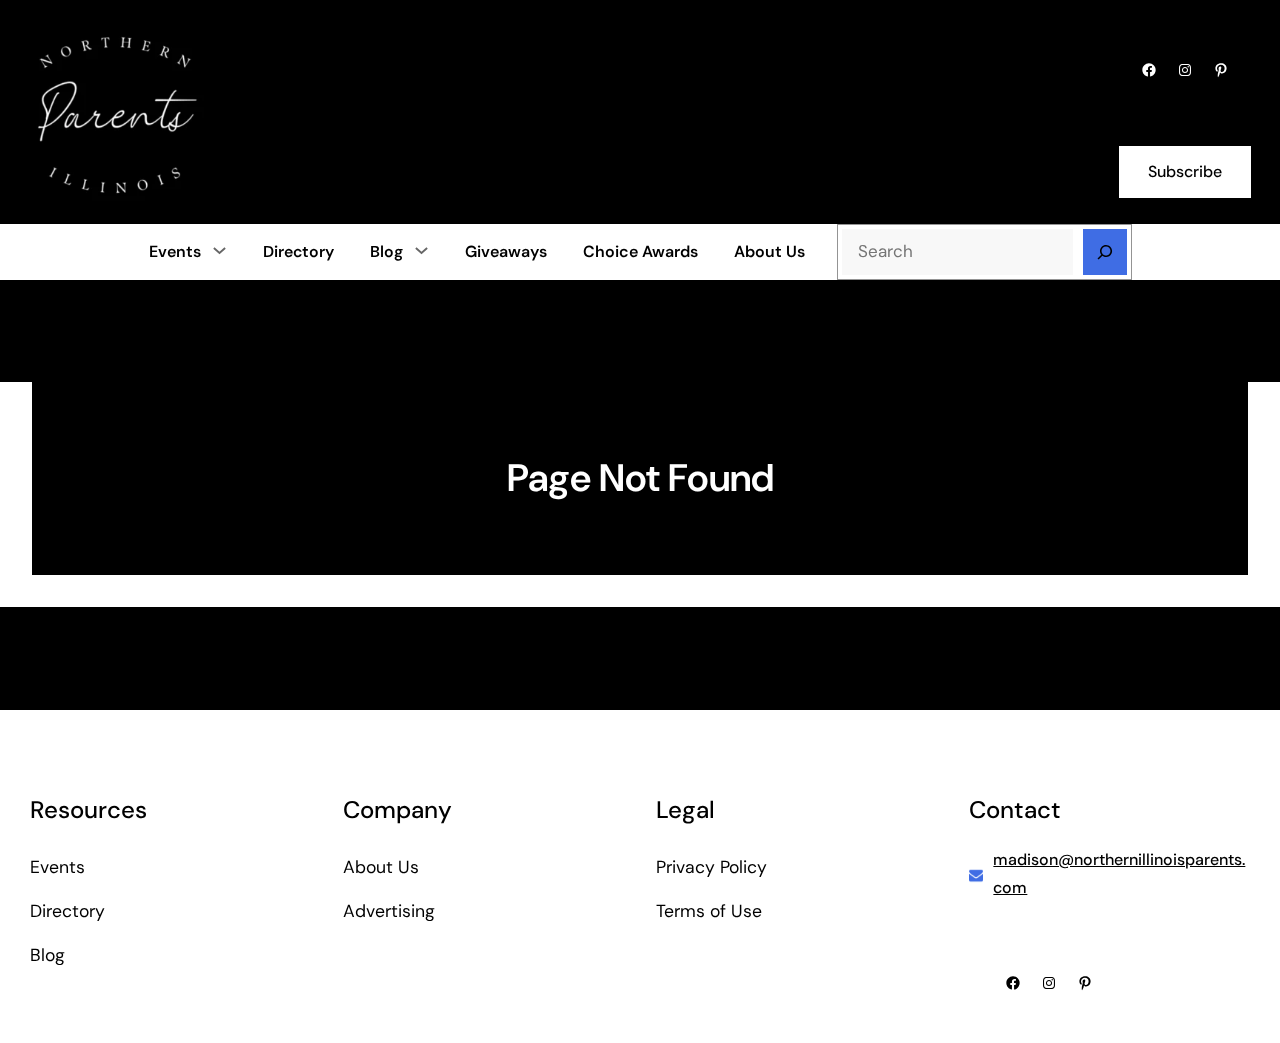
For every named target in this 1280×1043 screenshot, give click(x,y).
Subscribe (1185, 171)
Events (175, 251)
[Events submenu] (219, 250)
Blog (386, 251)
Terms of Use (709, 911)
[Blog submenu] (421, 250)
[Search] (1105, 252)
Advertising (389, 911)
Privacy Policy (711, 867)
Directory (67, 911)
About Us (381, 867)
